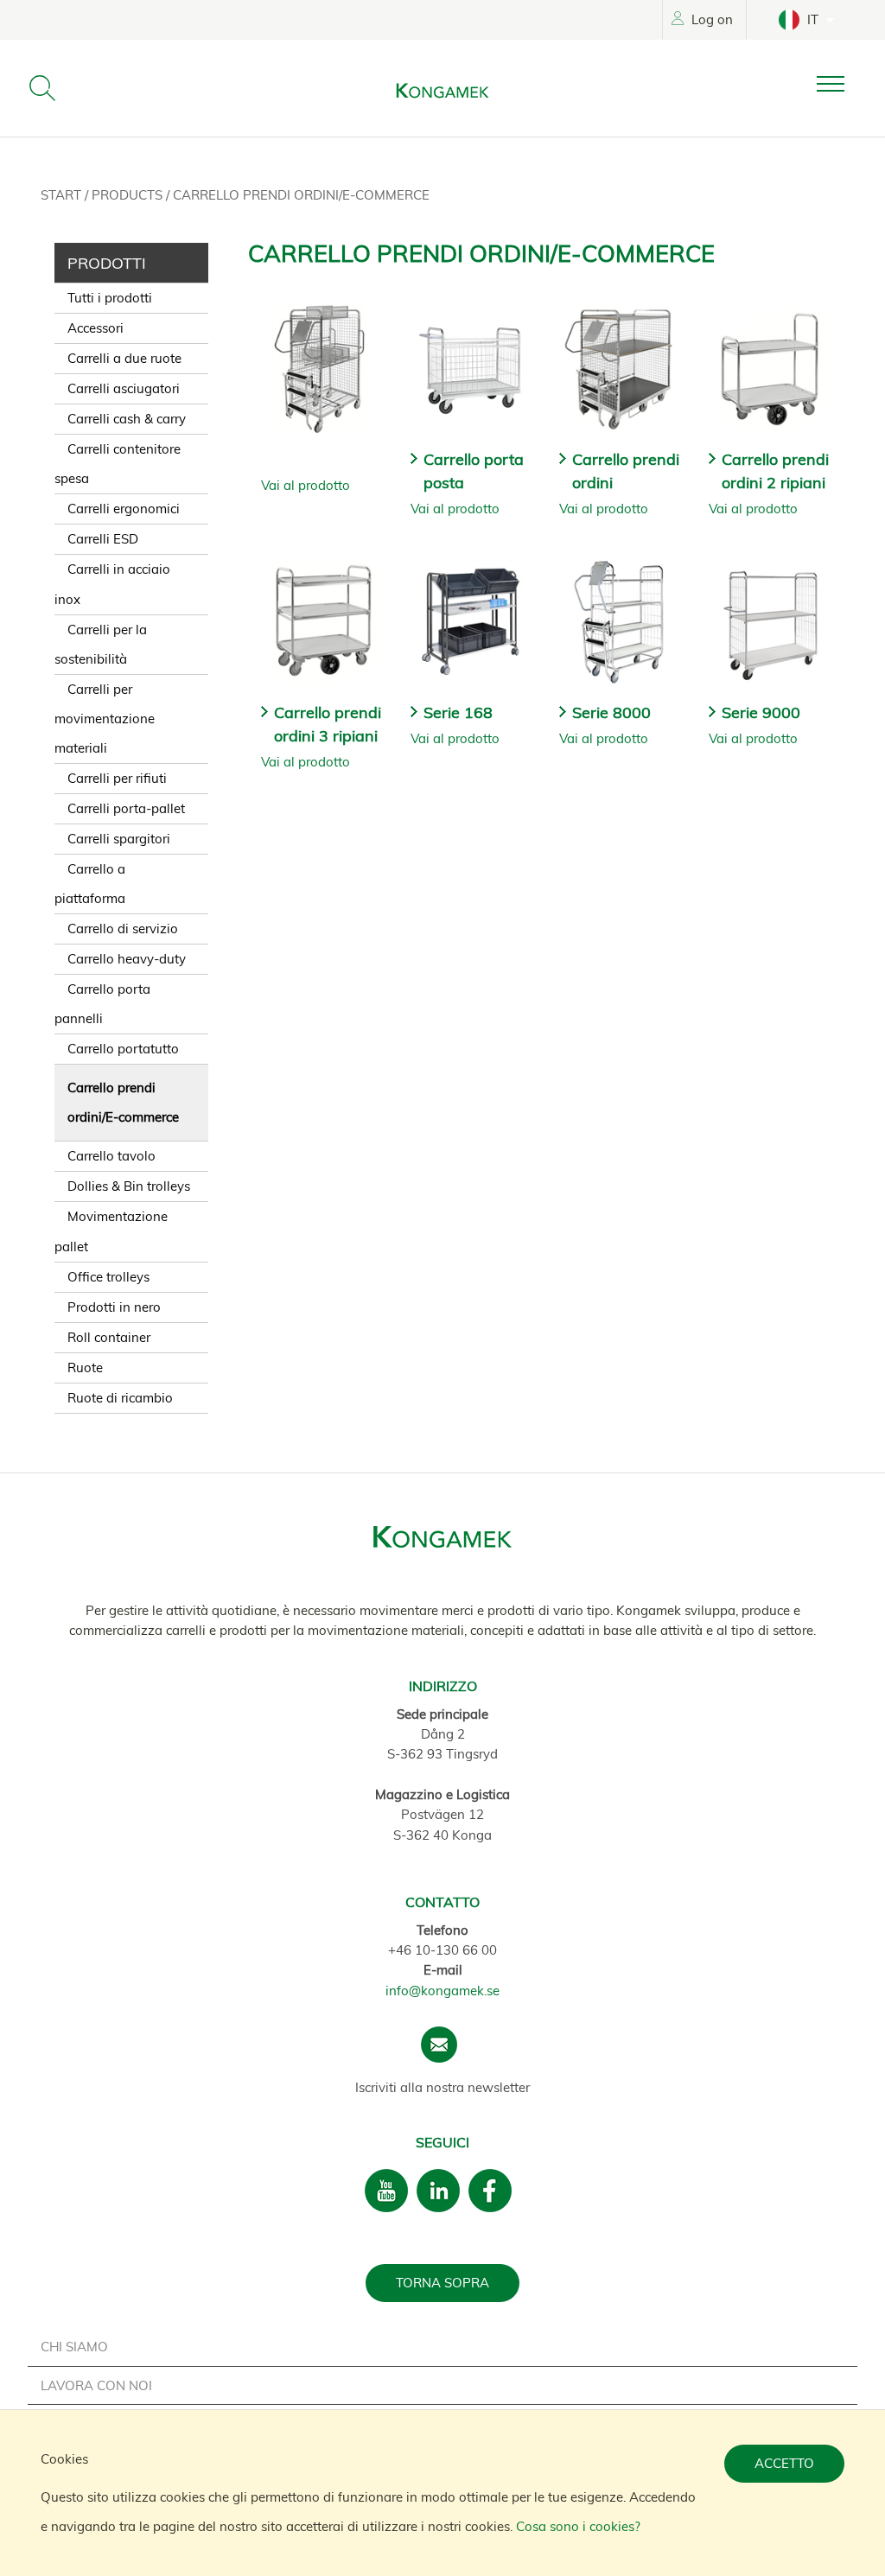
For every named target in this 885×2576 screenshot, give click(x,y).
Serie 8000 (611, 712)
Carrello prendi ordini (626, 471)
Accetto (784, 2463)
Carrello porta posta (474, 471)
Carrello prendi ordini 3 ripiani (328, 724)
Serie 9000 (761, 712)
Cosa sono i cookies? (578, 2526)
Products (129, 195)
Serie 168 (458, 712)
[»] (844, 84)
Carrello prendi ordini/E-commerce (301, 195)
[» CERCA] (42, 88)
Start (63, 195)
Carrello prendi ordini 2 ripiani (775, 471)
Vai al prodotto (306, 485)
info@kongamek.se (442, 1991)
